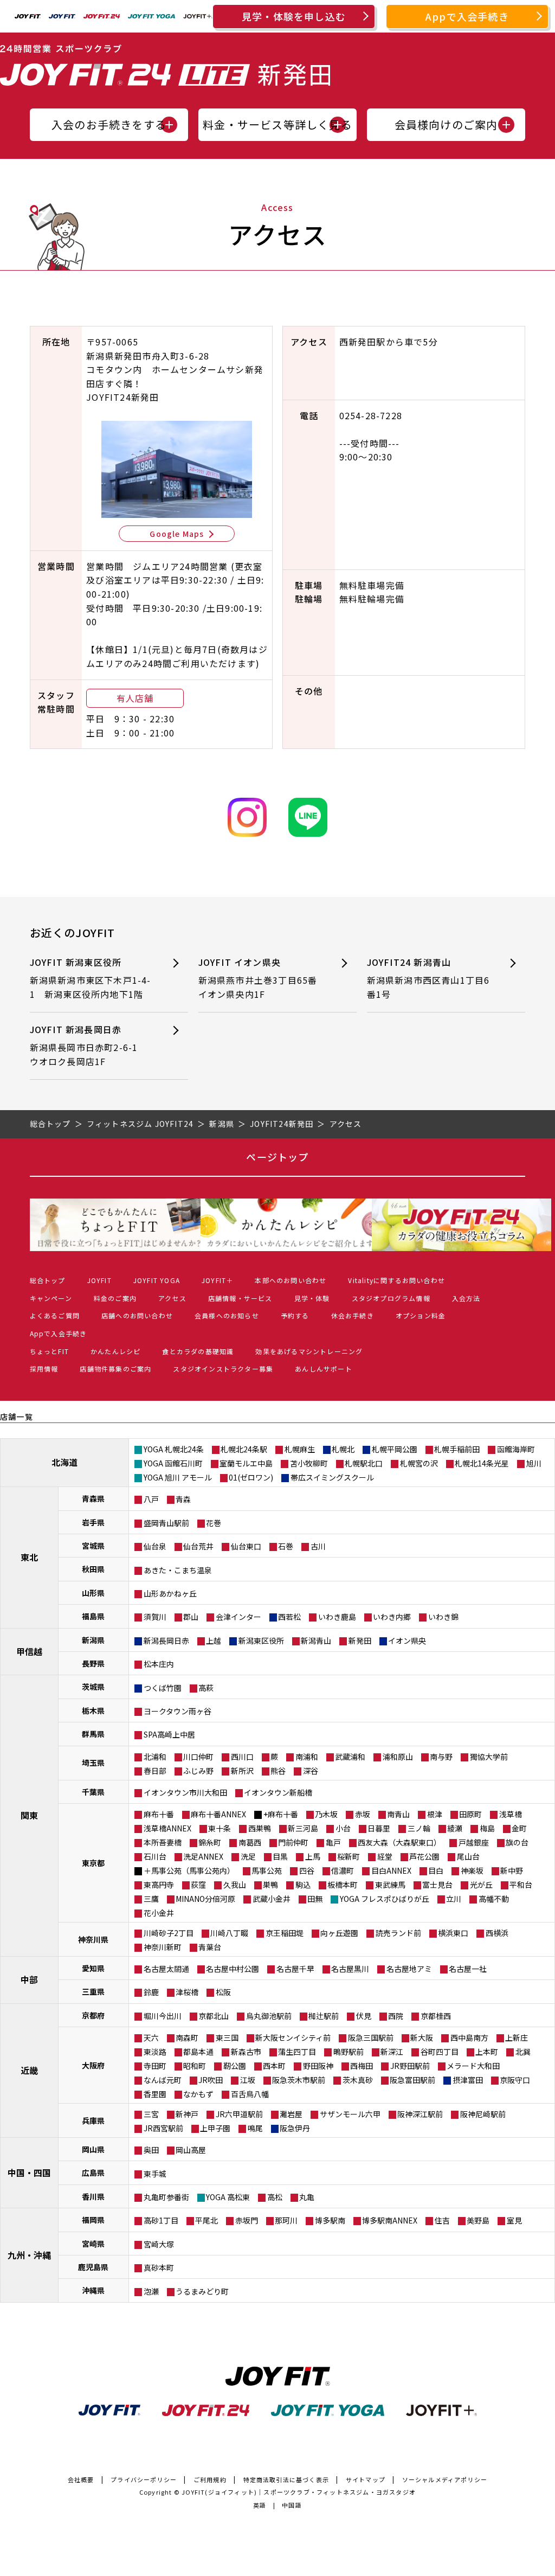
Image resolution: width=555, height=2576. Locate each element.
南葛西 (250, 1842)
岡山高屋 (191, 2150)
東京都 (93, 1863)
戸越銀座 (474, 1842)
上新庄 (517, 2037)
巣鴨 (270, 1885)
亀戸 (333, 1842)
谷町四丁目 (440, 2052)
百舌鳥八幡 (250, 2094)
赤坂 (363, 1814)
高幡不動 (494, 1899)
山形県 (93, 1593)
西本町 (274, 2066)
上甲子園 (215, 2128)
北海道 (64, 1462)
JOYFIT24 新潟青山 (428, 978)
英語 (260, 2505)
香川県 (93, 2196)
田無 (315, 1899)
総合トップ (48, 1280)
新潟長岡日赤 (166, 1641)
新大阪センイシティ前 (293, 2037)
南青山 (398, 1814)
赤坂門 (247, 2220)
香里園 (155, 2094)
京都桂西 (436, 2016)
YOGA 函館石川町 (173, 1463)
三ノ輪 (419, 1828)
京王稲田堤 (285, 1933)
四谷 (307, 1870)
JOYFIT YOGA (157, 1280)
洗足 (248, 1856)
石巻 (286, 1546)
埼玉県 (93, 1763)
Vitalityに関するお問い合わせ (396, 1280)
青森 (183, 1499)
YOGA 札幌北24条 (174, 1449)
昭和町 (195, 2066)
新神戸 (187, 2114)
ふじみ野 (198, 1771)
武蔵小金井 (272, 1899)
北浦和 (155, 1757)
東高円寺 (159, 1885)
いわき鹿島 (337, 1617)
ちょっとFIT (49, 1351)
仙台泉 (155, 1546)
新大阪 (422, 2037)
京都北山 (214, 2016)
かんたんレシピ (115, 1351)
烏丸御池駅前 (269, 2016)
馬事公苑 (267, 1870)
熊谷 (278, 1771)
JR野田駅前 (410, 2066)
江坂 (248, 2080)
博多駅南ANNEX (390, 2220)
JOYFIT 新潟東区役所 (91, 978)
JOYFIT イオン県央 (258, 978)
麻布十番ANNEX (218, 1814)
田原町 (470, 1814)
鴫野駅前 (349, 2052)
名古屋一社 (468, 1969)
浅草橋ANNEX (167, 1828)
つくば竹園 (163, 1688)
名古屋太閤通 (166, 1969)
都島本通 (198, 2052)
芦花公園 (424, 1856)
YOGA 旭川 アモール (178, 1477)
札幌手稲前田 (457, 1449)
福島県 (93, 1616)
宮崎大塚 (159, 2244)
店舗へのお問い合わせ (137, 1315)
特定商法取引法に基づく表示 (286, 2479)
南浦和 (307, 1757)
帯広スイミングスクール (332, 1477)
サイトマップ (366, 2479)
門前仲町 (293, 1842)
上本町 (487, 2052)
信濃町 (343, 1870)
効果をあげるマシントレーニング (309, 1351)
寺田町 (155, 2066)
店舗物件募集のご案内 (115, 1369)
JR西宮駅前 (163, 2128)
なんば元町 (163, 2080)
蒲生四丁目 (297, 2052)
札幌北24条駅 (244, 1449)
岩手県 (93, 1522)
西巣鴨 (260, 1828)
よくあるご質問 (55, 1315)
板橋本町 (343, 1885)
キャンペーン (51, 1298)
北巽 (523, 2052)
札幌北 (343, 1449)
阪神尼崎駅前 (483, 2114)
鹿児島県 (93, 2267)
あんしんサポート (324, 1369)
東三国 (227, 2037)
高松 (275, 2197)
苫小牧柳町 (309, 1463)
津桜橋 (187, 1992)
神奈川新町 (163, 1947)
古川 (318, 1546)
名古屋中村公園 (233, 1969)
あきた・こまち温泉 (178, 1570)
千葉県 (93, 1792)
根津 (435, 1814)
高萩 (206, 1688)
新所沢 (242, 1771)
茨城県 (93, 1687)
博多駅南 (330, 2220)
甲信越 (29, 1651)
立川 (454, 1899)
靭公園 (235, 2066)
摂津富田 (468, 2080)
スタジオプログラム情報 (391, 1298)
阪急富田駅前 (412, 2080)
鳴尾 (255, 2128)
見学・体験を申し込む (294, 16)
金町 (519, 1828)
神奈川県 (93, 1939)
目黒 (280, 1856)
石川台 (155, 1856)
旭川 (534, 1463)
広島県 (93, 2173)
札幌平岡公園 (395, 1449)
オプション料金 (421, 1315)
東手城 (155, 2174)
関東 (29, 1815)
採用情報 (44, 1369)
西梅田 (362, 2066)
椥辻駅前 (324, 2016)
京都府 (93, 2015)
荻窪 (198, 1885)
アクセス (172, 1298)
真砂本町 (159, 2267)
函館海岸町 (516, 1449)
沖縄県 (93, 2290)
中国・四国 (29, 2173)
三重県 (93, 1991)
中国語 (292, 2505)
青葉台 (210, 1947)
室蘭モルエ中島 (246, 1463)
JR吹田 (211, 2080)
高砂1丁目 (161, 2220)
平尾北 (206, 2220)
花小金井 (159, 1913)
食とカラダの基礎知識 (198, 1351)
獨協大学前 (489, 1757)
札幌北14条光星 (482, 1463)
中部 (29, 1979)
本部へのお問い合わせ (291, 1280)
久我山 (235, 1885)
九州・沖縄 (29, 2255)
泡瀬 (151, 2291)
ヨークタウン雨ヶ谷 (178, 1711)
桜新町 (349, 1856)
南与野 (441, 1757)
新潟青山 (316, 1641)
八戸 (151, 1499)
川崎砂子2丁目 (169, 1933)
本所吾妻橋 (163, 1842)
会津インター (238, 1617)
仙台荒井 (198, 1546)
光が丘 (481, 1885)
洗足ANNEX (203, 1856)
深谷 (311, 1771)
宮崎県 (93, 2244)
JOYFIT (99, 1280)
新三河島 (303, 1828)
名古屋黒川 (350, 1969)
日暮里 (379, 1828)
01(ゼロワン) (251, 1477)
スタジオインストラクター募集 (223, 1369)
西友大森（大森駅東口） (399, 1842)
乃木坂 (326, 1814)
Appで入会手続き (467, 16)
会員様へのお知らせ (227, 1315)
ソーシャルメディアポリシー (445, 2479)
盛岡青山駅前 (166, 1523)
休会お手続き (353, 1315)
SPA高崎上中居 (169, 1734)
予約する (295, 1315)
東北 (29, 1557)
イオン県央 (407, 1641)
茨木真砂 (358, 2080)
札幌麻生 (300, 1449)
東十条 (220, 1828)
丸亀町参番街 (166, 2197)
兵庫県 (93, 2120)
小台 (343, 1828)
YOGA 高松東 (228, 2197)
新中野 (512, 1870)
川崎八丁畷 (229, 1933)
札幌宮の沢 (419, 1463)
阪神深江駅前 (420, 2114)
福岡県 (93, 2220)
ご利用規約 (210, 2479)
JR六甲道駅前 (239, 2114)
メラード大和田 (473, 2066)
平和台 (521, 1885)
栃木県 (93, 1710)
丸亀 (307, 2197)
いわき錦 (443, 1617)
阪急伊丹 (295, 2128)
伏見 (364, 2016)
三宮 (151, 2114)
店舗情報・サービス (240, 1298)
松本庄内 (159, 1664)
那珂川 (286, 2220)
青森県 (93, 1498)
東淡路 (155, 2052)
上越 (214, 1641)
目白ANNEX (391, 1870)
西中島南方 (469, 2037)
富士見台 (437, 1885)
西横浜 (497, 1933)
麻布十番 (159, 1814)
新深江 (392, 2052)
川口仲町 (198, 1757)
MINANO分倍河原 (205, 1899)
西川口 (242, 1757)
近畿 (29, 2070)
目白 (436, 1870)
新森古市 (246, 2052)
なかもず (198, 2094)
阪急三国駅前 (371, 2037)
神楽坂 (472, 1870)
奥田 (151, 2150)
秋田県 (93, 1569)
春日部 (155, 1771)
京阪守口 (515, 2080)
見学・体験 (312, 1298)
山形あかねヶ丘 (170, 1593)
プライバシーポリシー (144, 2479)
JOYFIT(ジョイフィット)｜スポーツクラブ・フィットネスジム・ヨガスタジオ (299, 2492)
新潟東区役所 (261, 1641)
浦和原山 (398, 1757)
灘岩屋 (291, 2114)
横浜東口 (453, 1933)
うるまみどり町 (202, 2291)
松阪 (223, 1992)
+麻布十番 (281, 1814)
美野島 (478, 2220)
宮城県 (93, 1546)
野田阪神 (318, 2066)
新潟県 (93, 1640)
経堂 (385, 1856)
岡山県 (93, 2149)
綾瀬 (455, 1828)
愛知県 (93, 1968)
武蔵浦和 (350, 1757)
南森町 (187, 2037)
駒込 (303, 1885)
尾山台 (468, 1856)
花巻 (214, 1523)
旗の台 (517, 1842)
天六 (151, 2037)
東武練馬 (390, 1885)
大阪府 (93, 2065)
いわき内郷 (392, 1617)
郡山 (191, 1617)
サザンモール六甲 (350, 2114)
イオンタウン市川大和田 (185, 1792)
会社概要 (81, 2479)
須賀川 (155, 1617)
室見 (514, 2220)
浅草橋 (511, 1814)
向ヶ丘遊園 (339, 1933)
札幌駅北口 (364, 1463)
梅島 (487, 1828)
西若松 (289, 1617)
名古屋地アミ (409, 1969)
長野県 (93, 1663)
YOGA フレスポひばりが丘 (385, 1899)
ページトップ (277, 1157)
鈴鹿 (151, 1992)
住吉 (442, 2220)
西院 (396, 2016)
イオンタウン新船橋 (278, 1792)
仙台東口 (246, 1546)
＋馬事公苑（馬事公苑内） (189, 1870)
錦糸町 (210, 1842)
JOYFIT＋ (217, 1280)
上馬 (313, 1856)
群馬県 (93, 1734)
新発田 (360, 1641)
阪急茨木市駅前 (299, 2080)
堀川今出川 (163, 2016)
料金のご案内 (115, 1298)
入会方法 (466, 1298)
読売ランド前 (398, 1933)
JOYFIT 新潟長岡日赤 (89, 1045)
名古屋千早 (295, 1969)
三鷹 (151, 1899)
